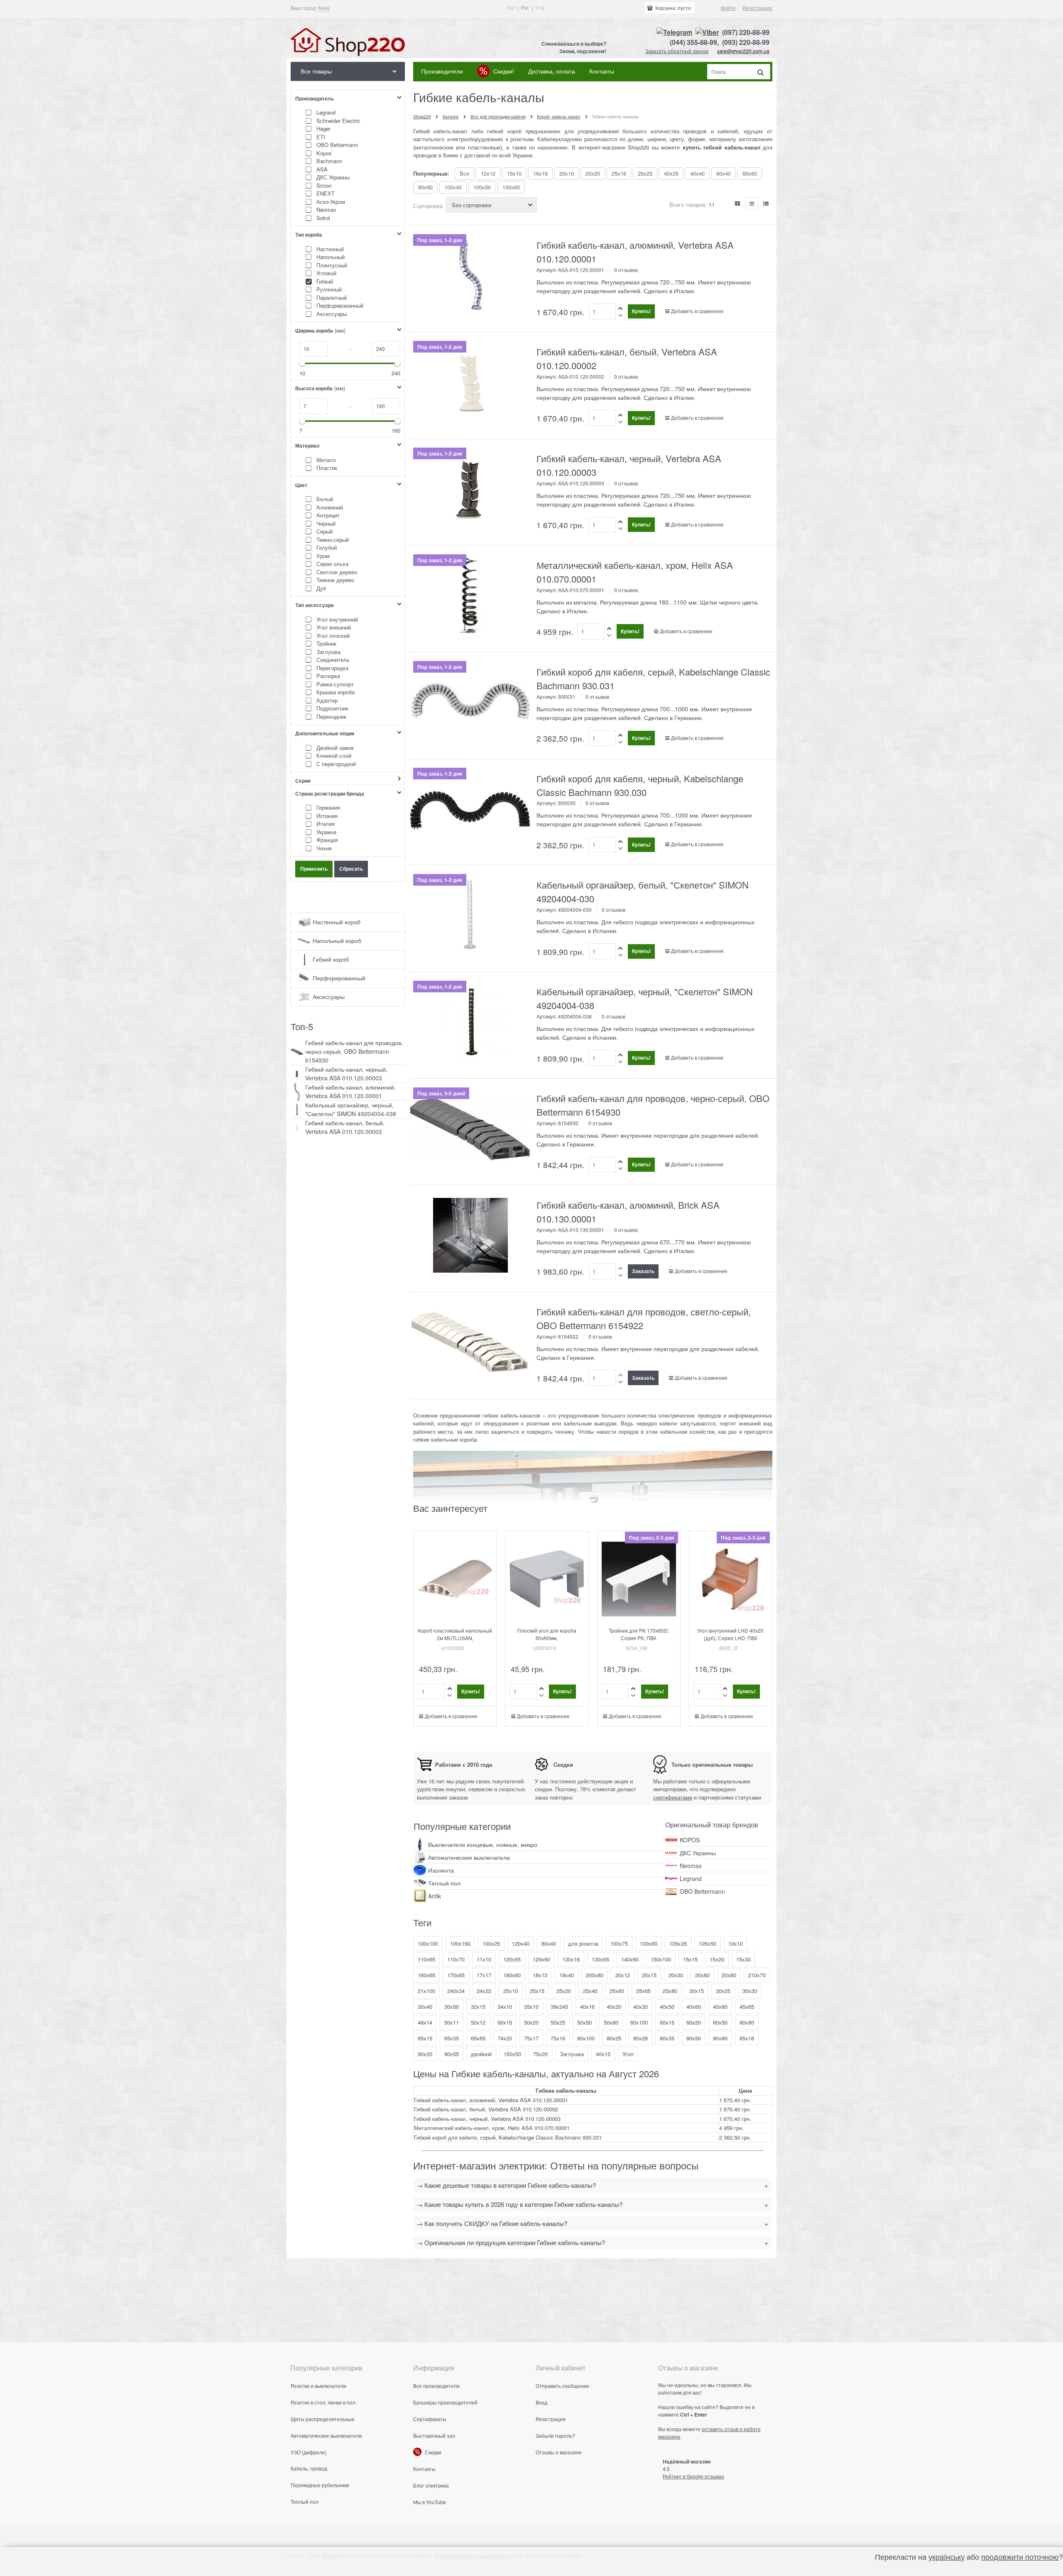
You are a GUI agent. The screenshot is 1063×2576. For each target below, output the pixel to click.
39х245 (559, 2007)
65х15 (425, 2038)
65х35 (452, 2038)
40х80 (720, 2007)
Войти (728, 8)
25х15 (537, 1991)
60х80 (747, 2022)
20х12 (623, 1975)
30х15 (697, 1991)
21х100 (426, 1991)
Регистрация (757, 8)
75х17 (531, 2038)
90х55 (452, 2054)
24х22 (484, 1991)
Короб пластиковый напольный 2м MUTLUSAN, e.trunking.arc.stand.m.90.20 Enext (455, 1642)
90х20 (425, 2054)
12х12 (488, 173)
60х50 (720, 2022)
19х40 (567, 1975)
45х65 (747, 2007)
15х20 (717, 1959)
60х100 (639, 2022)
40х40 (697, 173)
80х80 (720, 2038)
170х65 (456, 1975)
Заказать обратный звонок (677, 51)
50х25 (558, 2022)
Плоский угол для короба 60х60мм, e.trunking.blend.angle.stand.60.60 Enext (549, 1642)
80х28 (640, 2038)
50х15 (505, 2022)
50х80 (611, 2022)
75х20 (540, 2054)
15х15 (690, 1959)
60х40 (724, 173)
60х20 (694, 2022)
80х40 (549, 1943)
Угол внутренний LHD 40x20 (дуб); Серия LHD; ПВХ (730, 1634)
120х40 (521, 1943)
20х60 (702, 1975)
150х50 (512, 2054)
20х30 (676, 1975)
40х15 (603, 2054)
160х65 (426, 1975)
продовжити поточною (1020, 2556)
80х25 (614, 2038)
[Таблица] (766, 203)
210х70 (757, 1975)
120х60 (541, 1959)
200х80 (595, 1975)
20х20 (593, 173)
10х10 (736, 1943)
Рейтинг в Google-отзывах (693, 2476)
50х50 (584, 2022)
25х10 (511, 1991)
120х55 (512, 1959)
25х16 (619, 173)
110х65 (426, 1959)
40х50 (667, 2007)
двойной (481, 2054)
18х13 (540, 1975)
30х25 (723, 1991)
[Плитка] (738, 203)
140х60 (630, 1959)
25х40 (590, 1991)
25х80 (670, 1991)
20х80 (729, 1975)
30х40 (425, 2007)
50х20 (531, 2022)
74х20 (505, 2038)
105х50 (708, 1943)
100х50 (482, 187)
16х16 (540, 173)
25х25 (645, 173)
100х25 (491, 1943)
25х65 (643, 1991)
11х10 (484, 1959)
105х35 (678, 1943)
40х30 (640, 2007)
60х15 (667, 2022)
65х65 (478, 2038)
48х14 (425, 2022)
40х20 (614, 2007)
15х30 (743, 1959)
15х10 (514, 173)
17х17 (484, 1975)
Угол (628, 2054)
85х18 (747, 2038)
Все (464, 173)
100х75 (619, 1943)
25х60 (617, 1991)
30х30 (750, 1991)
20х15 (649, 1975)
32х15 (478, 2007)
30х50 (452, 2007)
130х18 (571, 1959)
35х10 (531, 2007)
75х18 (558, 2038)
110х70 (456, 1959)
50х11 (452, 2022)
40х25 (671, 173)
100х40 (453, 187)
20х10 (567, 173)
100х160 (460, 1943)
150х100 (661, 1959)
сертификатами (673, 1797)
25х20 (564, 1991)
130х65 (600, 1959)
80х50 (694, 2038)
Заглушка (572, 2054)
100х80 (649, 1943)
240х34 (456, 1991)
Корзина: (672, 8)
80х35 (667, 2038)
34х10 (505, 2007)
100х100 (428, 1943)
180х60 (512, 1975)
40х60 (694, 2007)
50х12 (478, 2022)
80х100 (586, 2038)
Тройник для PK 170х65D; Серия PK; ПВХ (639, 1634)
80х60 (425, 187)
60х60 (750, 173)
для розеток (583, 1943)
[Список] (752, 203)
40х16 (587, 2007)
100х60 (511, 187)
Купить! (641, 311)
